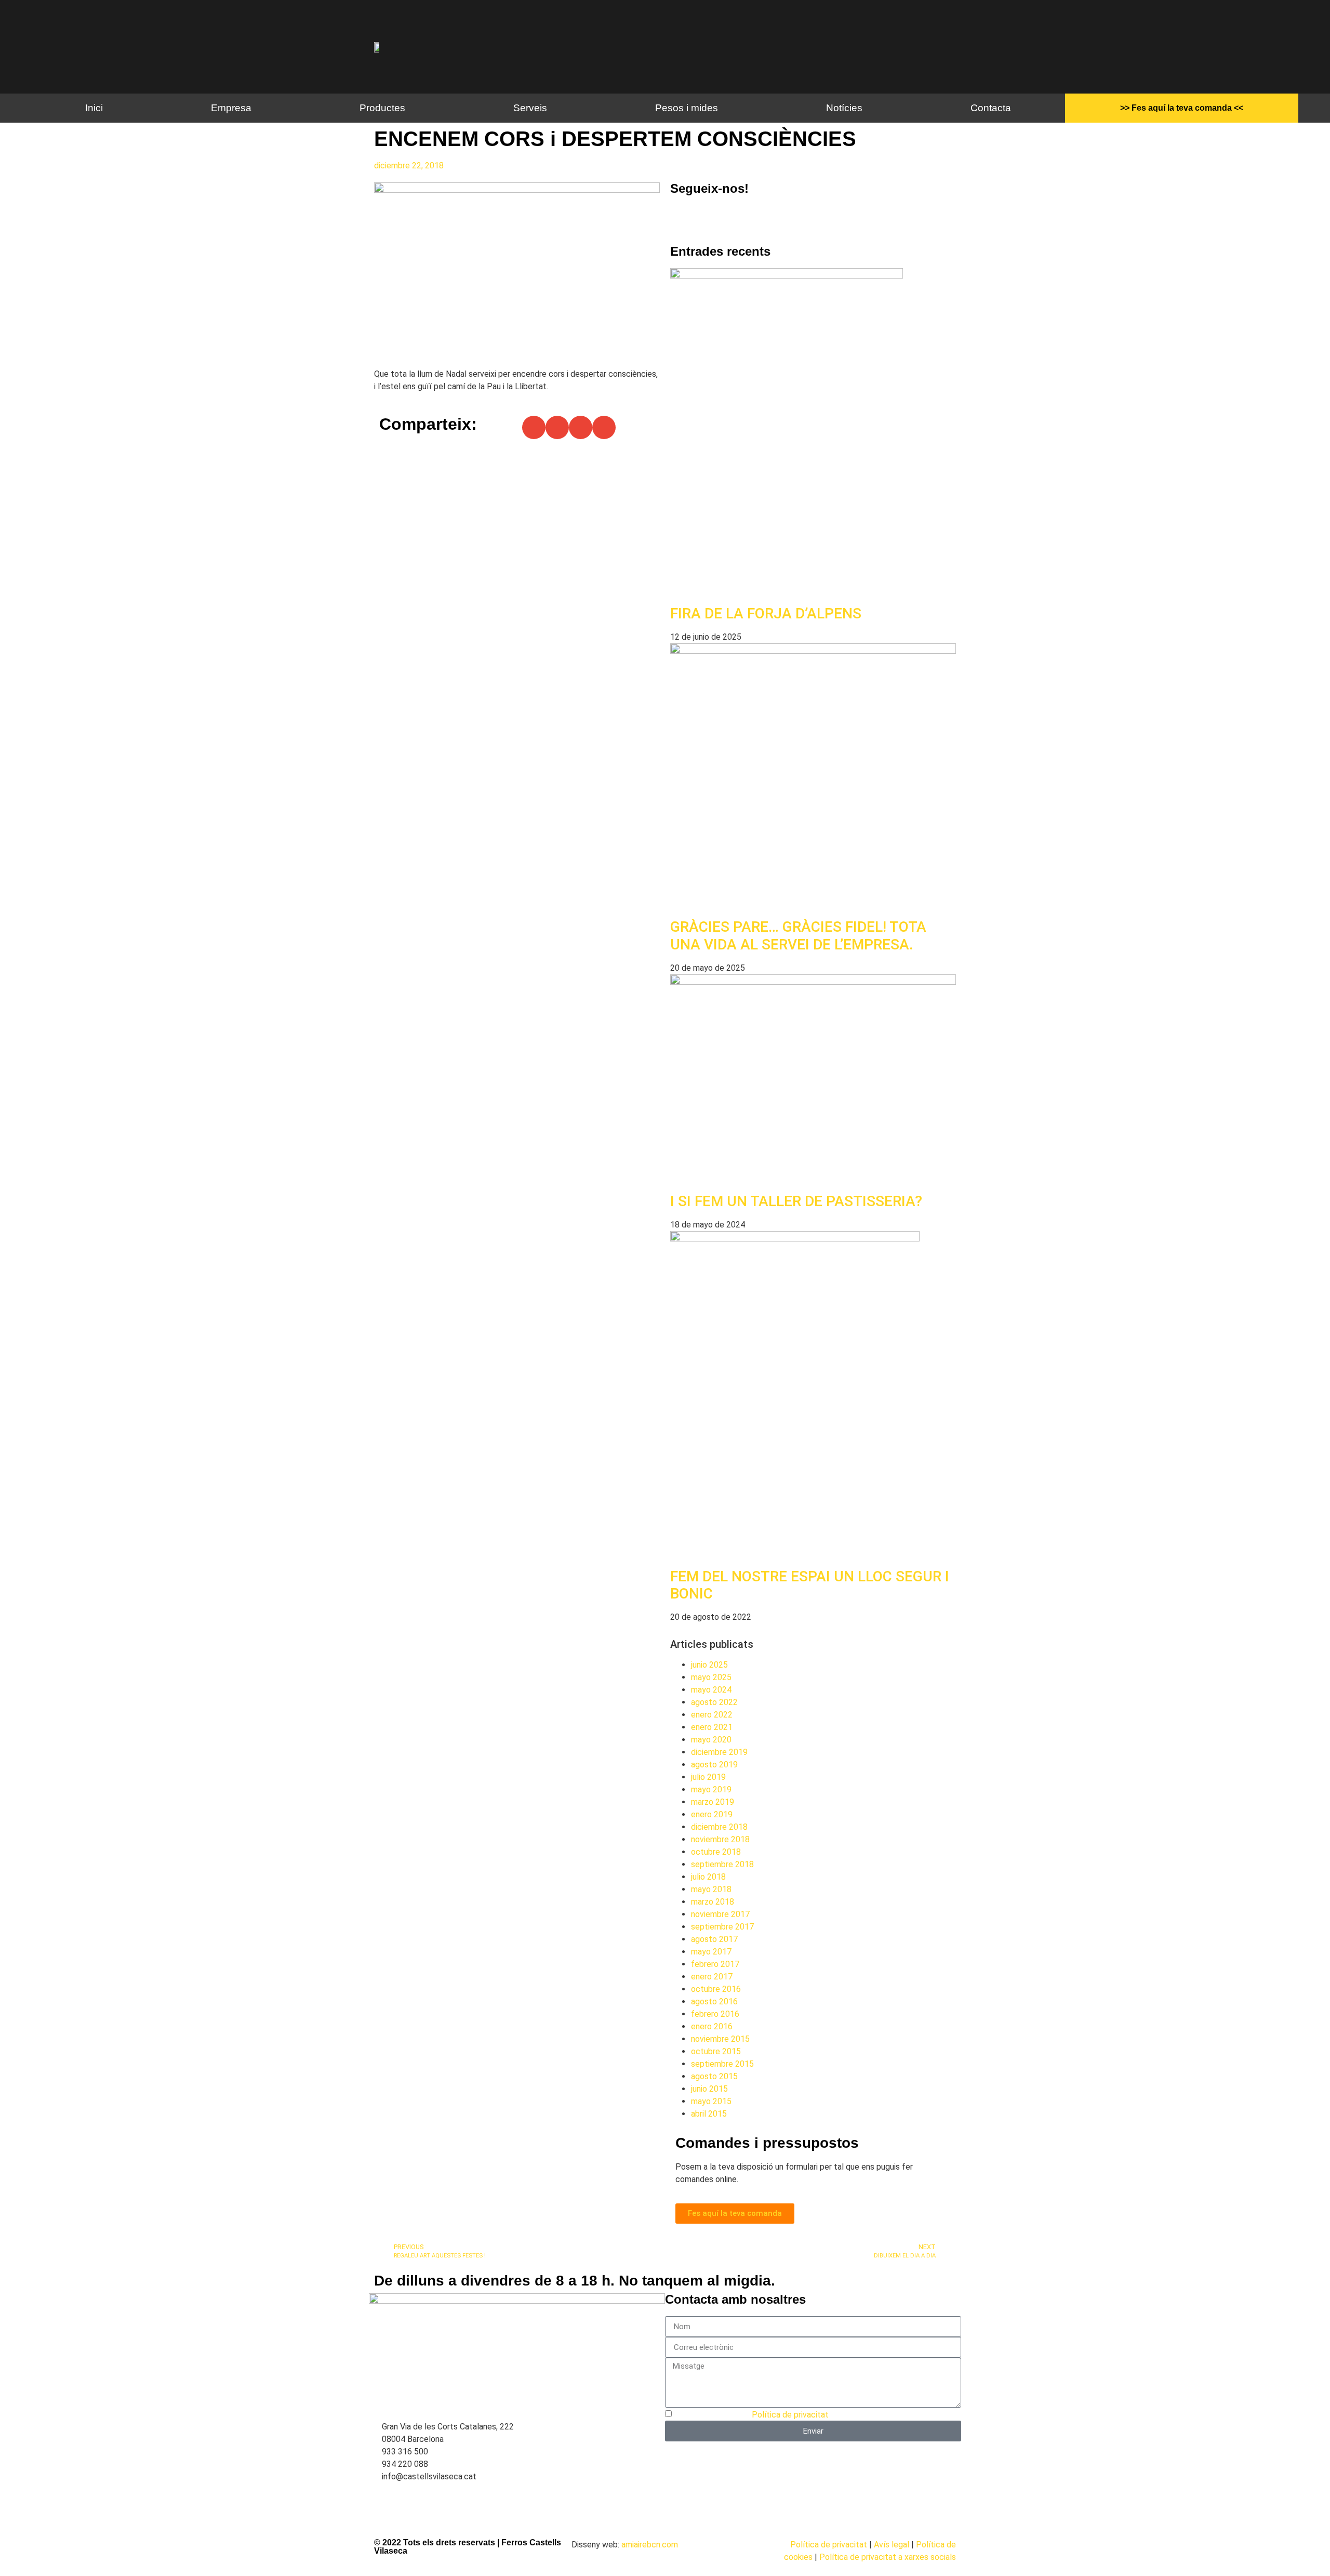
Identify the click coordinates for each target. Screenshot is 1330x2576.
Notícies (844, 108)
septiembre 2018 (722, 1864)
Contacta (991, 108)
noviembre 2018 (720, 1839)
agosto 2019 (714, 1765)
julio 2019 (708, 1777)
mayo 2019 (711, 1789)
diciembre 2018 (719, 1827)
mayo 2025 (711, 1677)
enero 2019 (712, 1814)
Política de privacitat (790, 2415)
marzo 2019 (713, 1802)
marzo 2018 (713, 1902)
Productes (382, 108)
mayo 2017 (711, 1952)
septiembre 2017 (722, 1927)
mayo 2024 (711, 1690)
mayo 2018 (711, 1889)
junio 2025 (709, 1665)
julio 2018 (708, 1877)
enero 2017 (712, 1977)
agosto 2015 (714, 2076)
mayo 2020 (711, 1740)
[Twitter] (739, 218)
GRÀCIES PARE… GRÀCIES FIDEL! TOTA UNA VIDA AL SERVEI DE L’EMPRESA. (798, 936)
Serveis (530, 108)
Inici (94, 108)
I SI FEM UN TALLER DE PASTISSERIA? (796, 1201)
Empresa (231, 108)
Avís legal (892, 2545)
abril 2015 (709, 2114)
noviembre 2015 (720, 2039)
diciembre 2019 (719, 1752)
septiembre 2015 (722, 2064)
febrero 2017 (715, 1964)
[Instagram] (711, 218)
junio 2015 (709, 2089)
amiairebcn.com (650, 2545)
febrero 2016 (715, 2014)
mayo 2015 (711, 2101)
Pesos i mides (687, 108)
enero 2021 (712, 1727)
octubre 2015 (716, 2051)
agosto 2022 (714, 1702)
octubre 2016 (716, 1989)
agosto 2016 (714, 2002)
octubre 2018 (716, 1852)
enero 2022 (712, 1715)
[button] (534, 427)
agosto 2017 (714, 1939)
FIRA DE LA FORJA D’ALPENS (766, 613)
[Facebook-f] (683, 218)
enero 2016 (712, 2026)
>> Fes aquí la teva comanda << (1182, 108)
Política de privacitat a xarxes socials (888, 2557)
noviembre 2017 (720, 1914)
